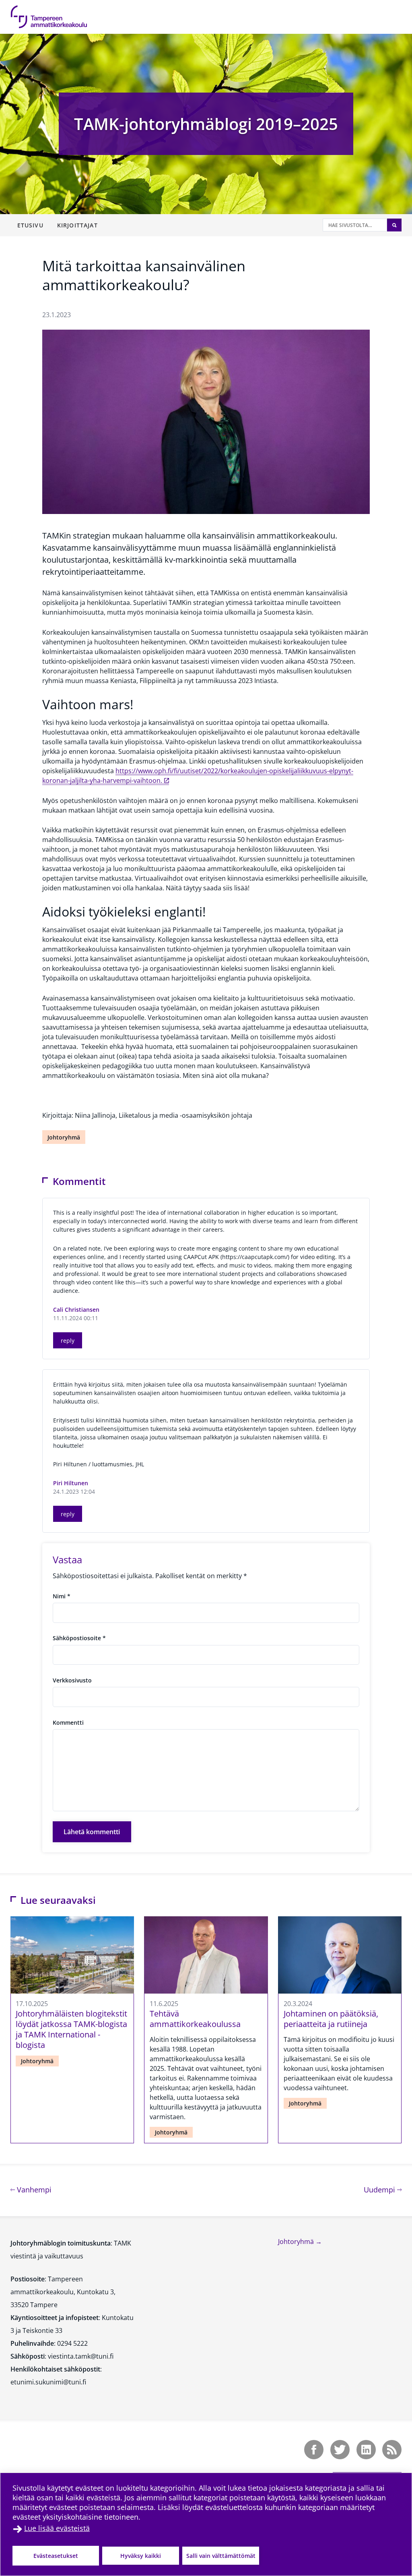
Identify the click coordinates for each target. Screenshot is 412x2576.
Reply (68, 1341)
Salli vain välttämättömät (221, 2556)
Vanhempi (33, 2189)
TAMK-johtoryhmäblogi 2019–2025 (206, 124)
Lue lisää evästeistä (57, 2528)
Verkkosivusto (72, 1680)
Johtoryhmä (64, 1137)
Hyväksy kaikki (141, 2556)
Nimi (62, 1596)
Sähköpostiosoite (79, 1638)
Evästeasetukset (56, 2556)
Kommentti (68, 1722)
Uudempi (383, 2189)
